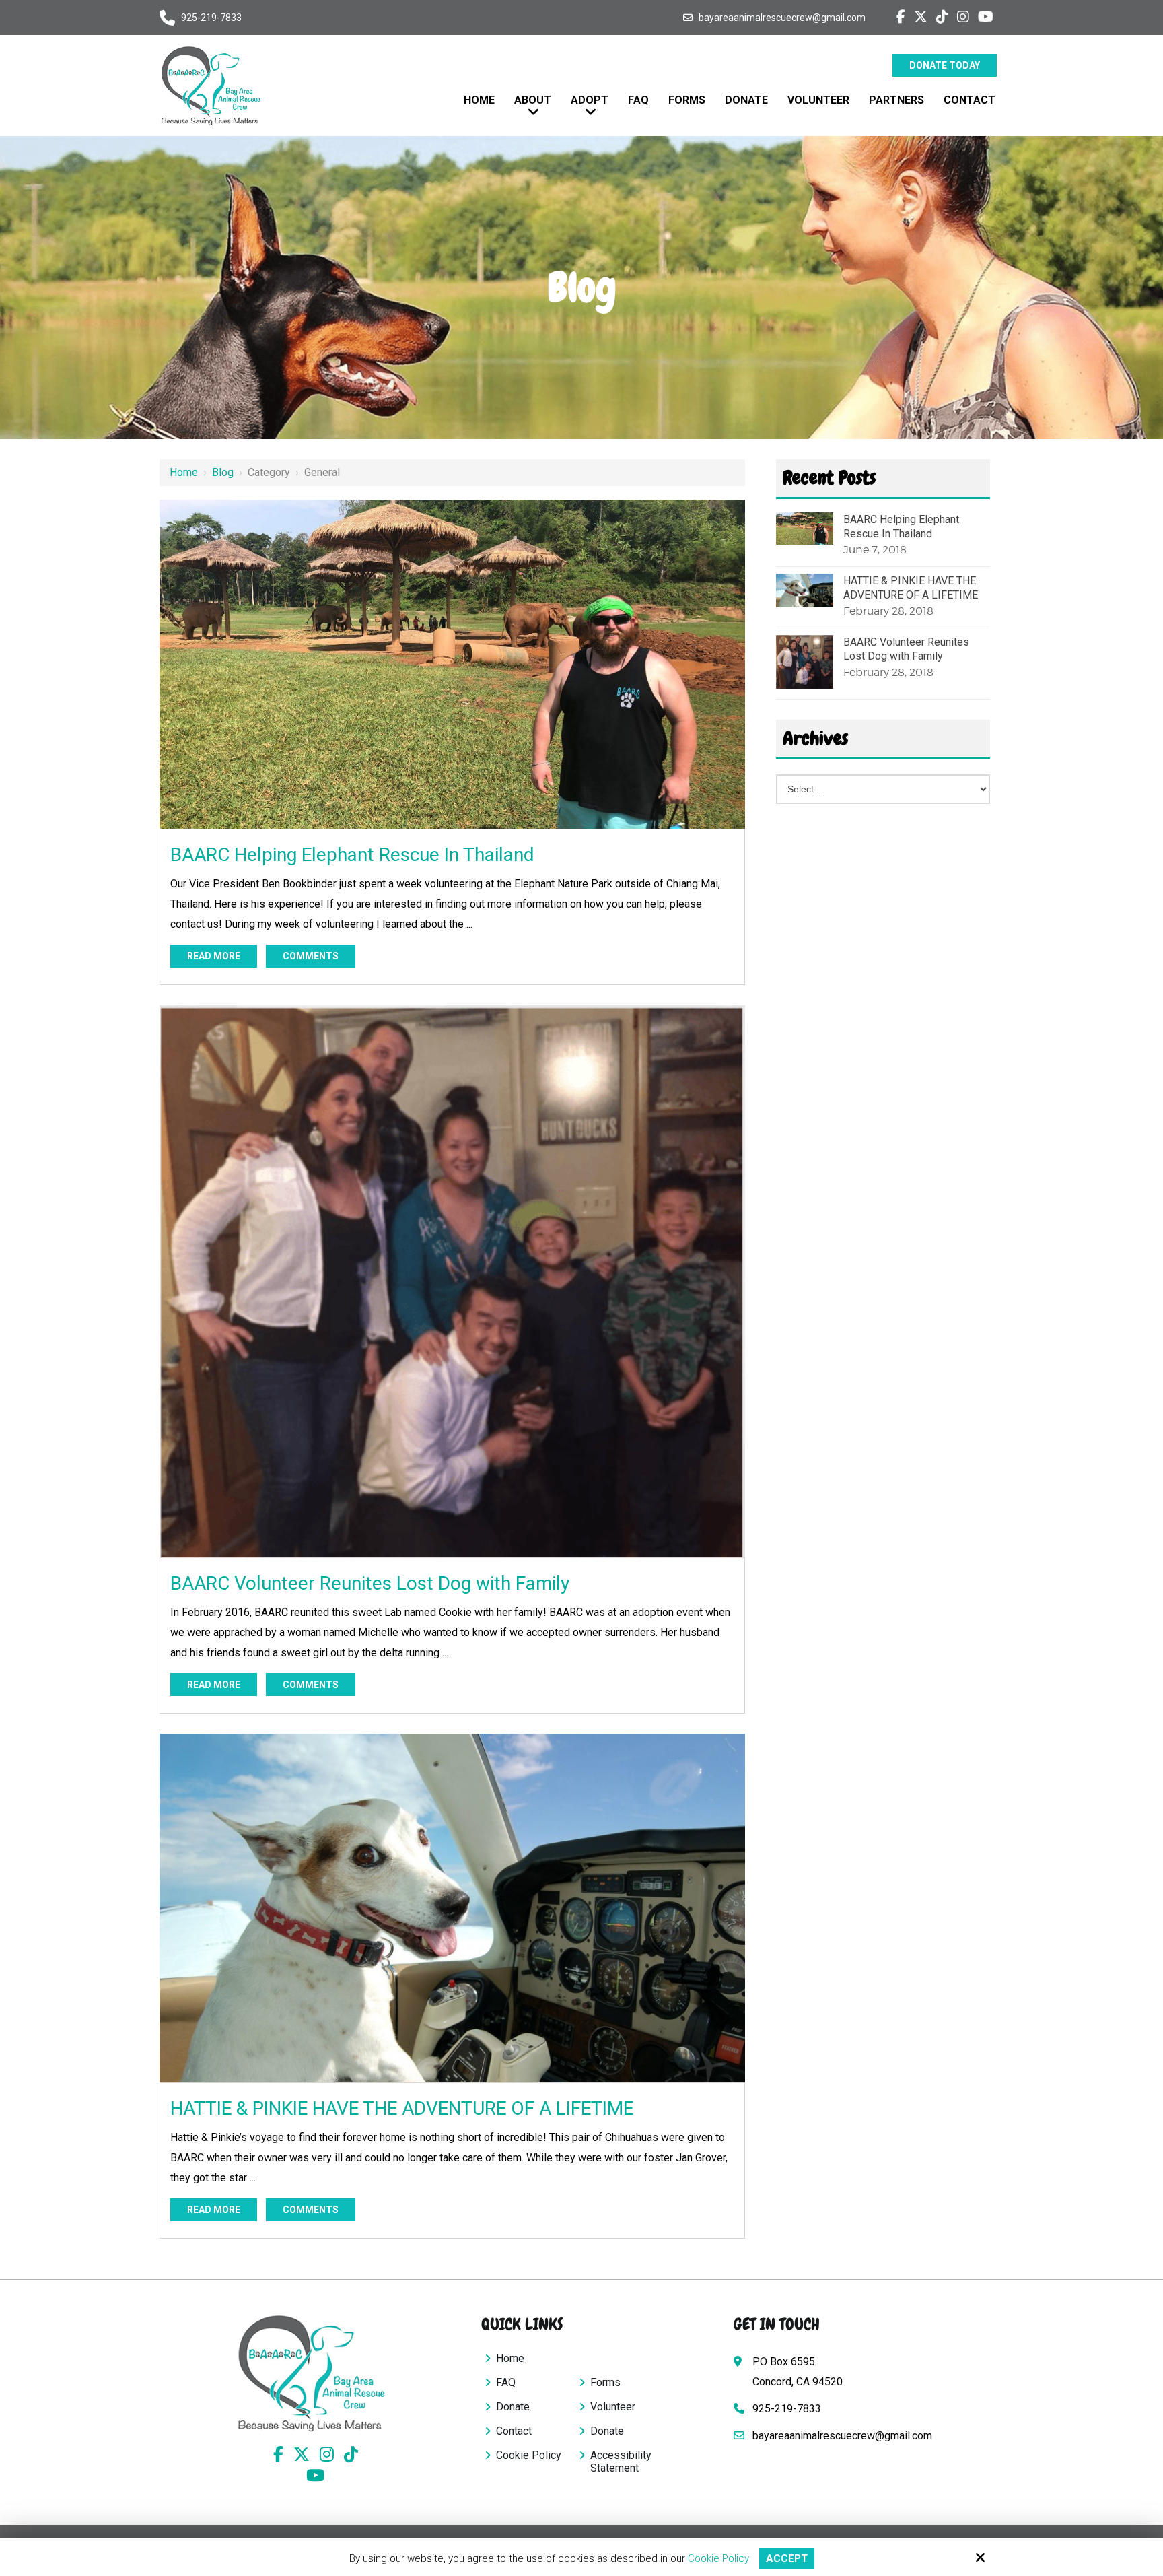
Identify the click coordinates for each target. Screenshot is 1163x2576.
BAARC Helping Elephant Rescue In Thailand (352, 855)
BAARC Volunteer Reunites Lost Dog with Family (370, 1583)
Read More (214, 956)
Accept (787, 2558)
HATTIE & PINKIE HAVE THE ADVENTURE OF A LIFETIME (402, 2108)
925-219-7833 (211, 18)
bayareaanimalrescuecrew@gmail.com (782, 18)
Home (184, 472)
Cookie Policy (718, 2558)
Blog (223, 472)
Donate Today (945, 65)
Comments (311, 956)
